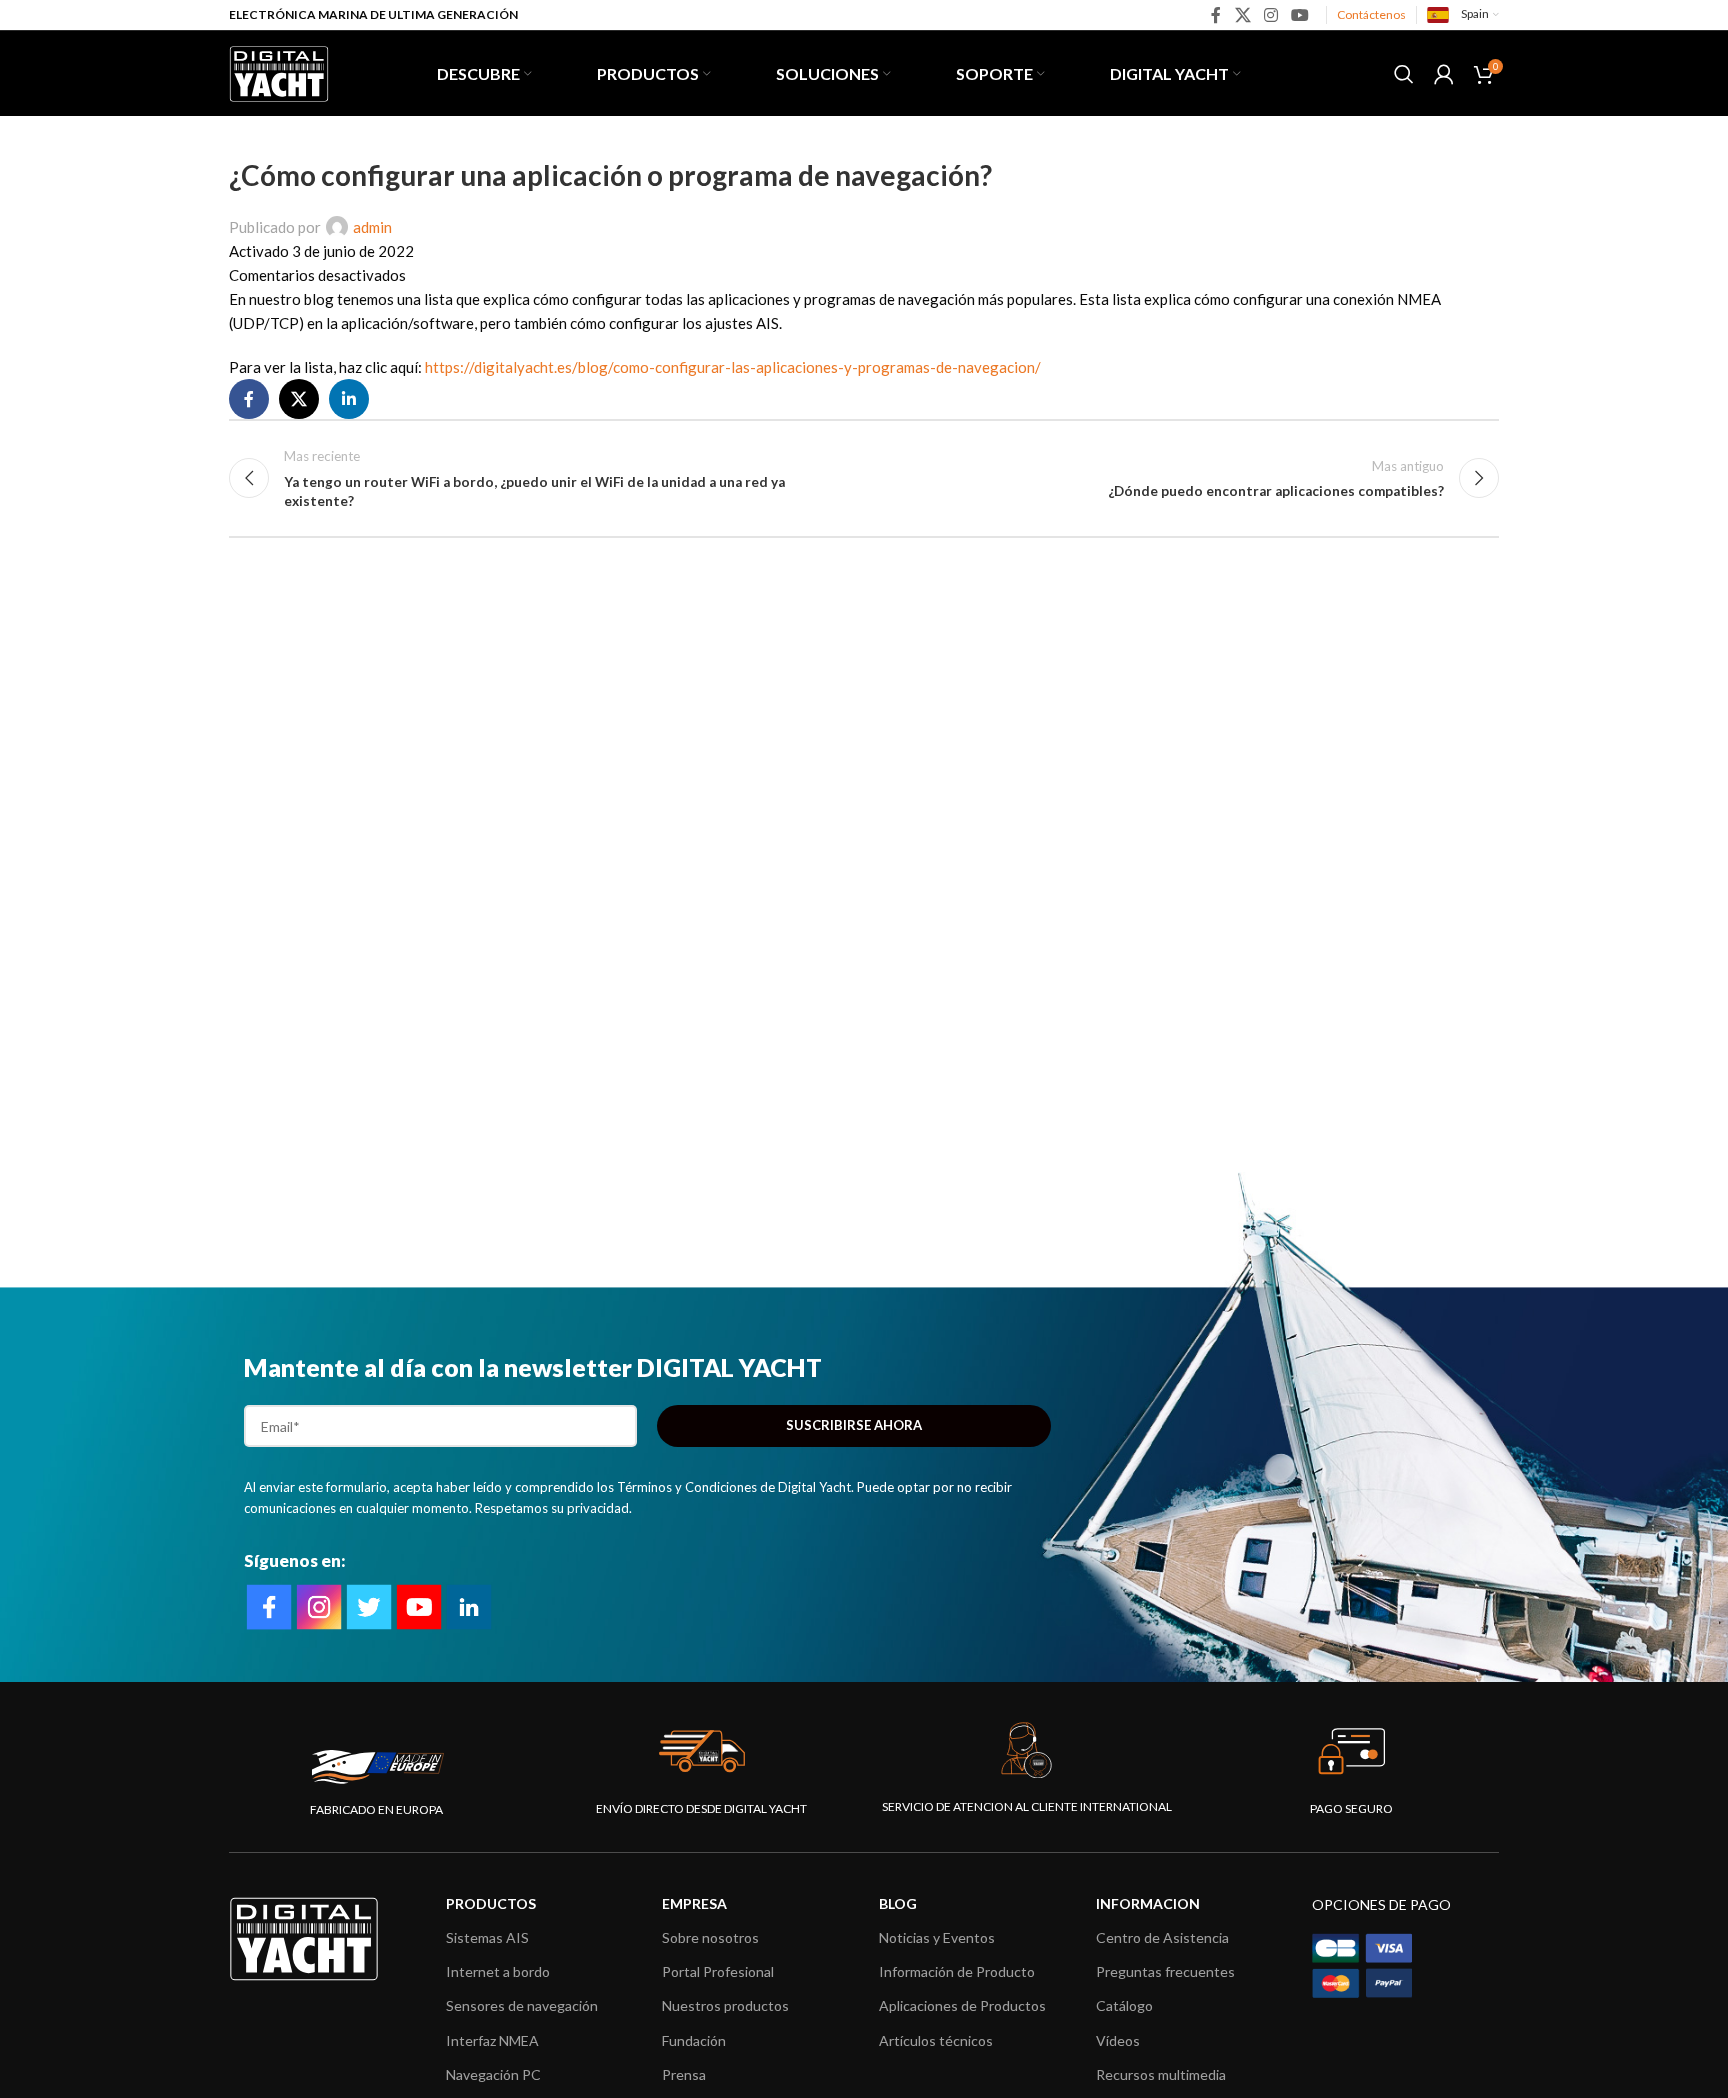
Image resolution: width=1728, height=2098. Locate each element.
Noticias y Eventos (937, 1937)
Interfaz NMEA (492, 2040)
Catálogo (1124, 2005)
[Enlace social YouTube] (1300, 15)
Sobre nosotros (710, 1937)
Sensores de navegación (522, 2005)
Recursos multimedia (1161, 2074)
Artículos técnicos (936, 2040)
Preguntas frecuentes (1165, 1971)
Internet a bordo (498, 1971)
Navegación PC (493, 2074)
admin (372, 227)
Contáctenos (1371, 14)
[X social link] (1242, 15)
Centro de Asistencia (1162, 1937)
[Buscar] (1404, 74)
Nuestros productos (725, 2005)
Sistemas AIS (487, 1937)
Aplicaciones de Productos (962, 2005)
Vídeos (1118, 2040)
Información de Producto (957, 1971)
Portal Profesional (718, 1971)
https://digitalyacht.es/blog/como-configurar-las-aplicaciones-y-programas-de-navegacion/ (733, 367)
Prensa (684, 2074)
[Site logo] (279, 71)
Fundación (694, 2040)
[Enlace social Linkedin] (349, 399)
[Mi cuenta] (1444, 74)
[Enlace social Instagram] (1270, 15)
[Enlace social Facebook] (1216, 15)
